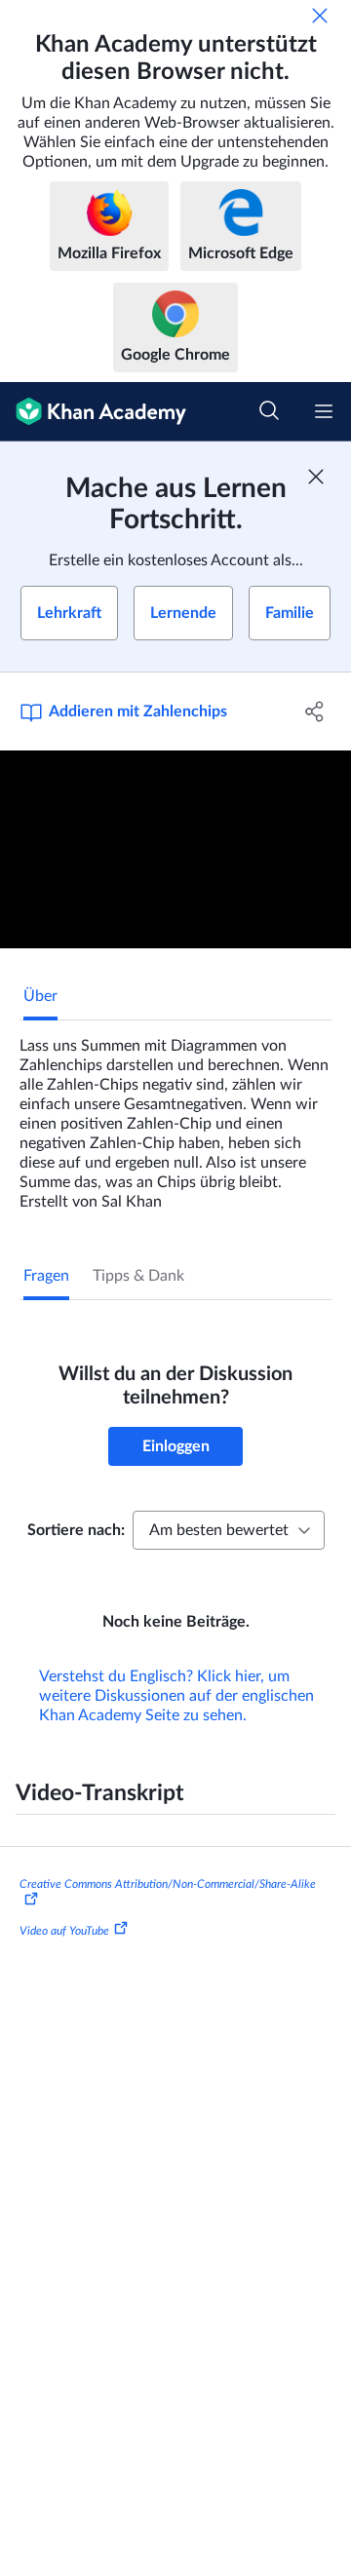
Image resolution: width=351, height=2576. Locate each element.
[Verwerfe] (320, 16)
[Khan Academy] (93, 412)
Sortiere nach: (76, 1530)
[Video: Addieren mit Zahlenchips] (175, 849)
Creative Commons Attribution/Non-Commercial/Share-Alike (168, 1884)
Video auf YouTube (64, 1931)
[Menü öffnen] (324, 411)
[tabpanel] (175, 1116)
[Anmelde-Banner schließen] (316, 477)
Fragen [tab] (46, 1276)
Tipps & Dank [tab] (138, 1276)
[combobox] (229, 1530)
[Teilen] (315, 711)
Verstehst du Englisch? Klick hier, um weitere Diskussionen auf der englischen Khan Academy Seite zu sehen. (176, 1696)
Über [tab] (40, 996)
